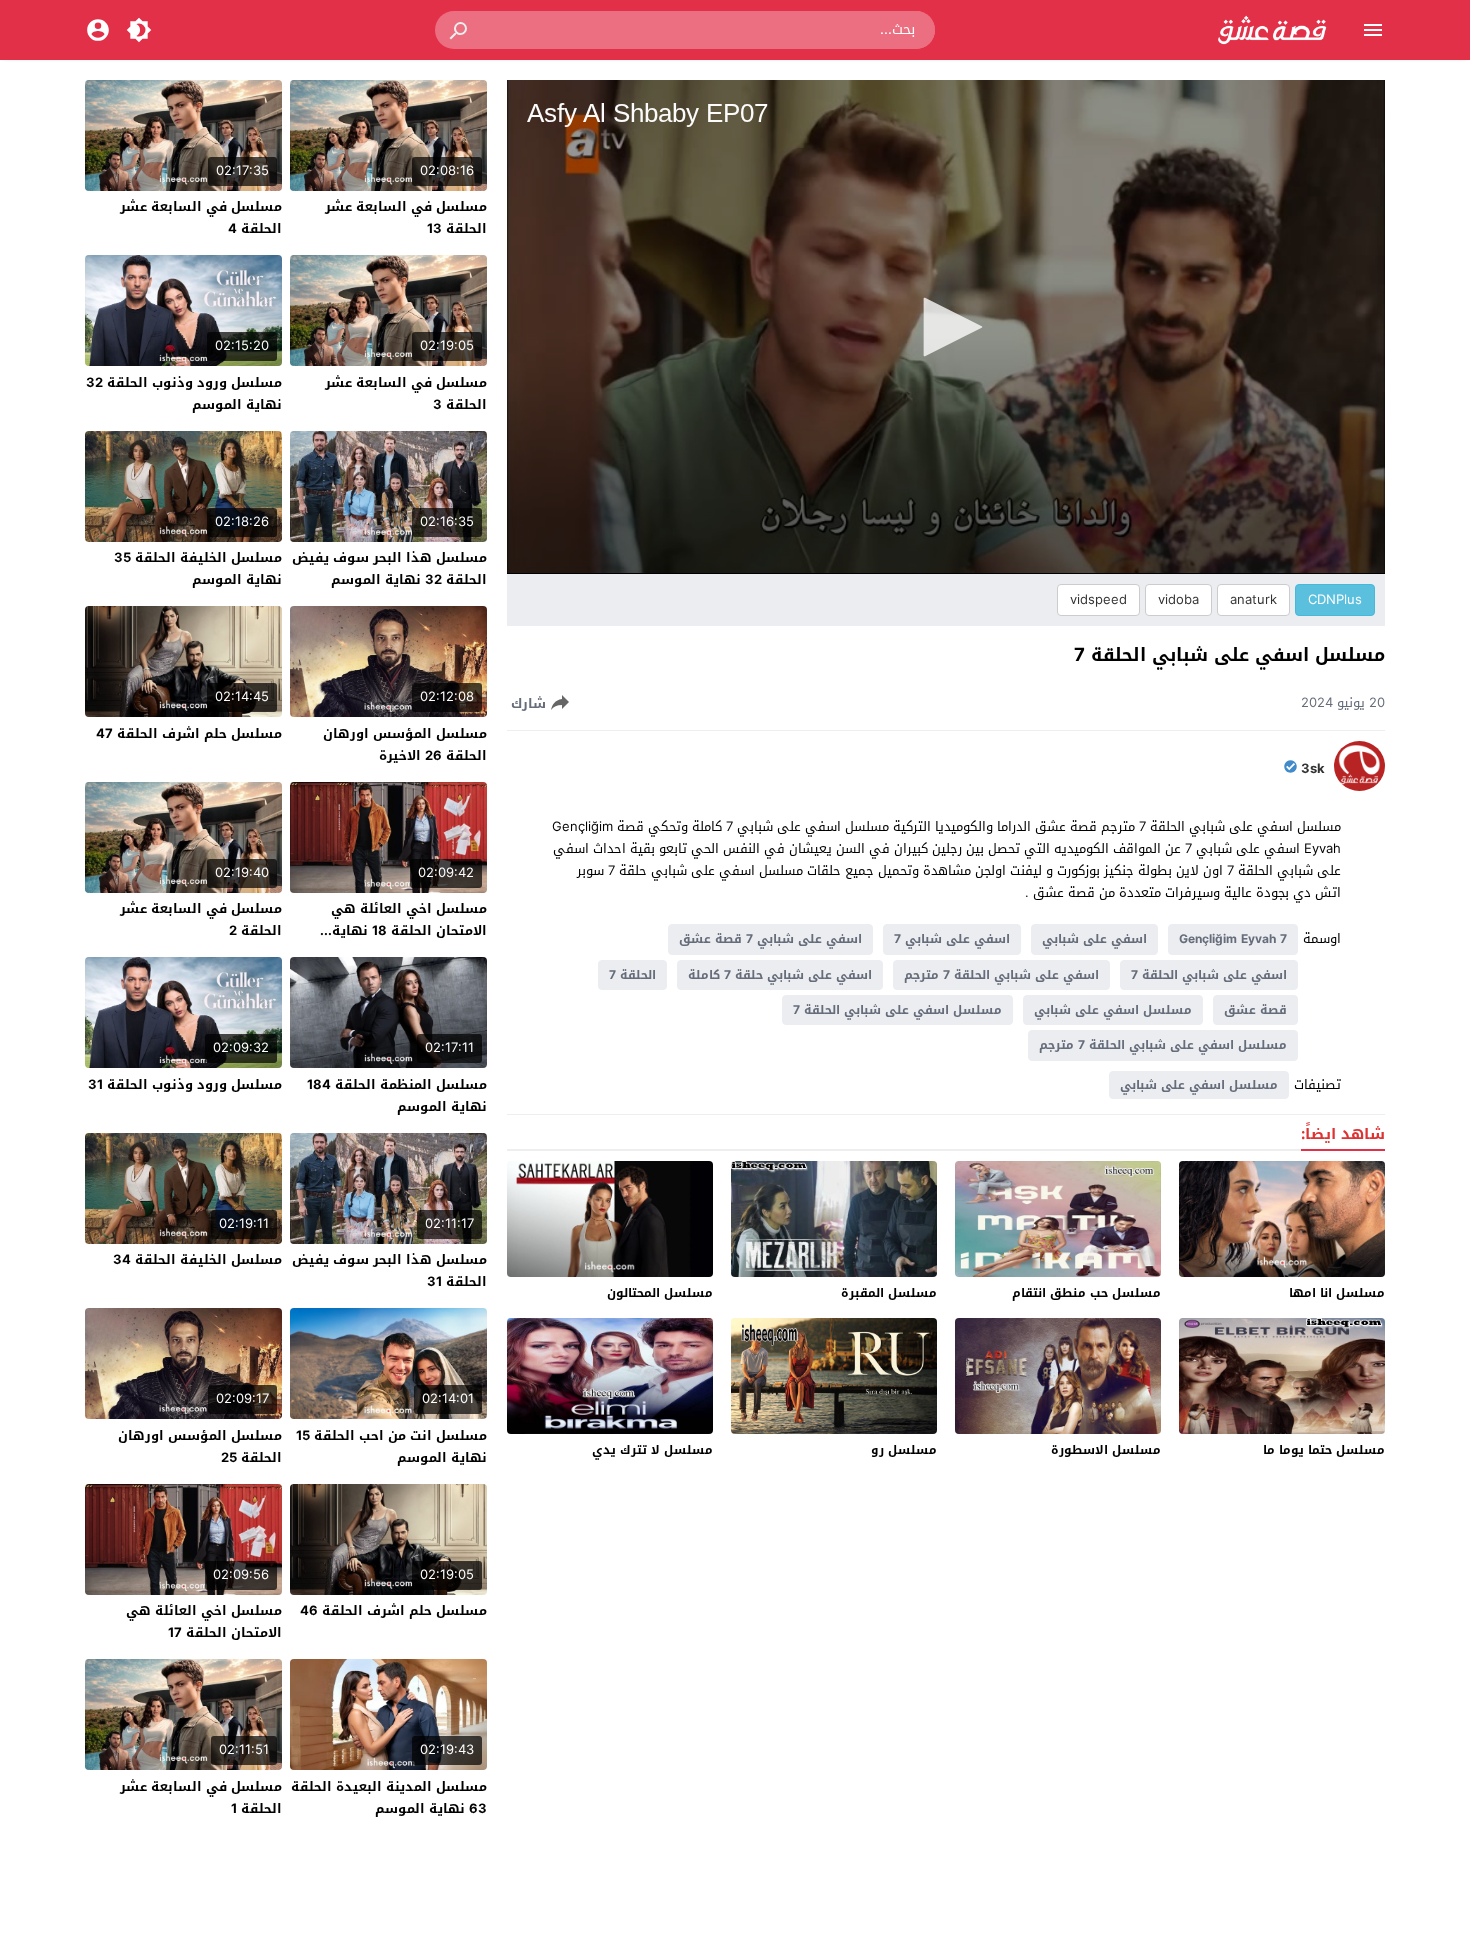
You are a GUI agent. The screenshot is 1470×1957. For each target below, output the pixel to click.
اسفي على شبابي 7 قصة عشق (770, 939)
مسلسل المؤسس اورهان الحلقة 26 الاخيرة (405, 744)
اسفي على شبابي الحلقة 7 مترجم (1001, 975)
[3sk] (1359, 786)
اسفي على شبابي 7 (952, 939)
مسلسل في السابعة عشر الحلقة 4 (201, 217)
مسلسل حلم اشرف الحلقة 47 (189, 733)
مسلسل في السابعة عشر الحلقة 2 (201, 919)
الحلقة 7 (632, 975)
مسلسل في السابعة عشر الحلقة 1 (201, 1797)
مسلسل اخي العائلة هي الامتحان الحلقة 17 (204, 1621)
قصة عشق (1255, 1010)
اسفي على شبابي (1094, 939)
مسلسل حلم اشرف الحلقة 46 (393, 1610)
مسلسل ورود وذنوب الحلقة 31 (185, 1084)
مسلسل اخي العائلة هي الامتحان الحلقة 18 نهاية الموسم (409, 930)
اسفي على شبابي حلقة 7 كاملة (780, 975)
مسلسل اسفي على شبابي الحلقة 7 (897, 1010)
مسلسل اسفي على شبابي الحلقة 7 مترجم (1163, 1045)
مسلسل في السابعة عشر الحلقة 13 (406, 217)
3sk (1313, 769)
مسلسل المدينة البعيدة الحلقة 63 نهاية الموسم (389, 1797)
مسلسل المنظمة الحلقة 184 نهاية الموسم (397, 1095)
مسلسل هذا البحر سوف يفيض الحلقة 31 (389, 1270)
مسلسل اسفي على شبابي (1113, 1010)
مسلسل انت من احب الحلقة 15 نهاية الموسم (391, 1446)
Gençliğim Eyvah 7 (1233, 939)
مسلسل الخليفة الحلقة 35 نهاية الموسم (198, 568)
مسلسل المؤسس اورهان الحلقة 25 (200, 1446)
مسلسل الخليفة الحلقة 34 (197, 1259)
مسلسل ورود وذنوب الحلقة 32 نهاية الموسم (184, 393)
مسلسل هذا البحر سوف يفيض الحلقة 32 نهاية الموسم (389, 568)
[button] (460, 30)
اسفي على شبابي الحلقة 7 (1209, 975)
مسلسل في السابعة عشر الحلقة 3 (406, 393)
